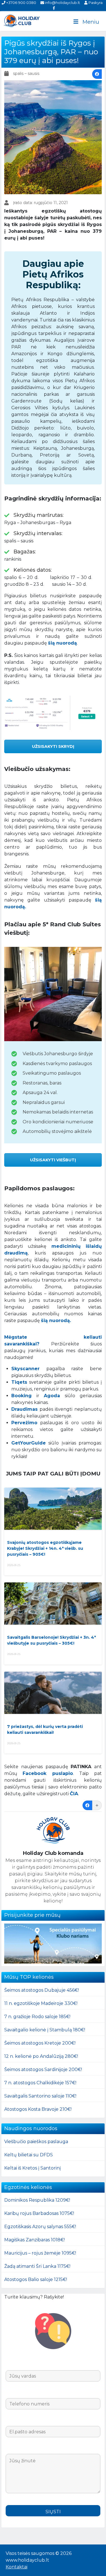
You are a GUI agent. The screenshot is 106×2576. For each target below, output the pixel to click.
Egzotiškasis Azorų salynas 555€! (40, 2227)
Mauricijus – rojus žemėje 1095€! (40, 2253)
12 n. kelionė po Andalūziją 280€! (41, 2056)
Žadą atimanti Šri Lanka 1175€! (37, 2266)
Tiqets (19, 1382)
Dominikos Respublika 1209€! (37, 2200)
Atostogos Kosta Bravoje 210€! (38, 2109)
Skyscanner (25, 1369)
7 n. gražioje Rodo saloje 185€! (37, 2017)
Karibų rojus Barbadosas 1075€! (39, 2213)
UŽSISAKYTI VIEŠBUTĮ (53, 1160)
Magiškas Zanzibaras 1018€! (34, 2240)
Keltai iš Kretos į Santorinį (33, 2168)
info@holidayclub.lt (62, 3)
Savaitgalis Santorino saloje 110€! (40, 2096)
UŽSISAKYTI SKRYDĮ (53, 746)
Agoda (52, 1396)
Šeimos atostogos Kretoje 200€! (40, 2043)
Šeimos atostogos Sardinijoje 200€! (43, 2069)
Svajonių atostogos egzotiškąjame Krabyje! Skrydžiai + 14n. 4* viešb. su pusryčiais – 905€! (45, 1548)
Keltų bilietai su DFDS (29, 2155)
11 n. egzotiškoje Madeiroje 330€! (41, 2003)
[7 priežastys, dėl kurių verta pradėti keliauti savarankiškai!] (53, 1693)
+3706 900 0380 (21, 3)
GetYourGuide (29, 1443)
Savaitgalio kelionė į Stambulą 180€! (45, 2030)
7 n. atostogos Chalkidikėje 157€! (40, 2083)
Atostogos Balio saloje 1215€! (36, 2279)
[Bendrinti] (97, 74)
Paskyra (95, 3)
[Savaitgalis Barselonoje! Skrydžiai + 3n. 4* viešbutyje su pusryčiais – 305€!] (53, 1604)
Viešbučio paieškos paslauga (36, 2142)
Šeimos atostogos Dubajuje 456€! (42, 1990)
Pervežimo (24, 1423)
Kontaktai (17, 2567)
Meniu (91, 22)
